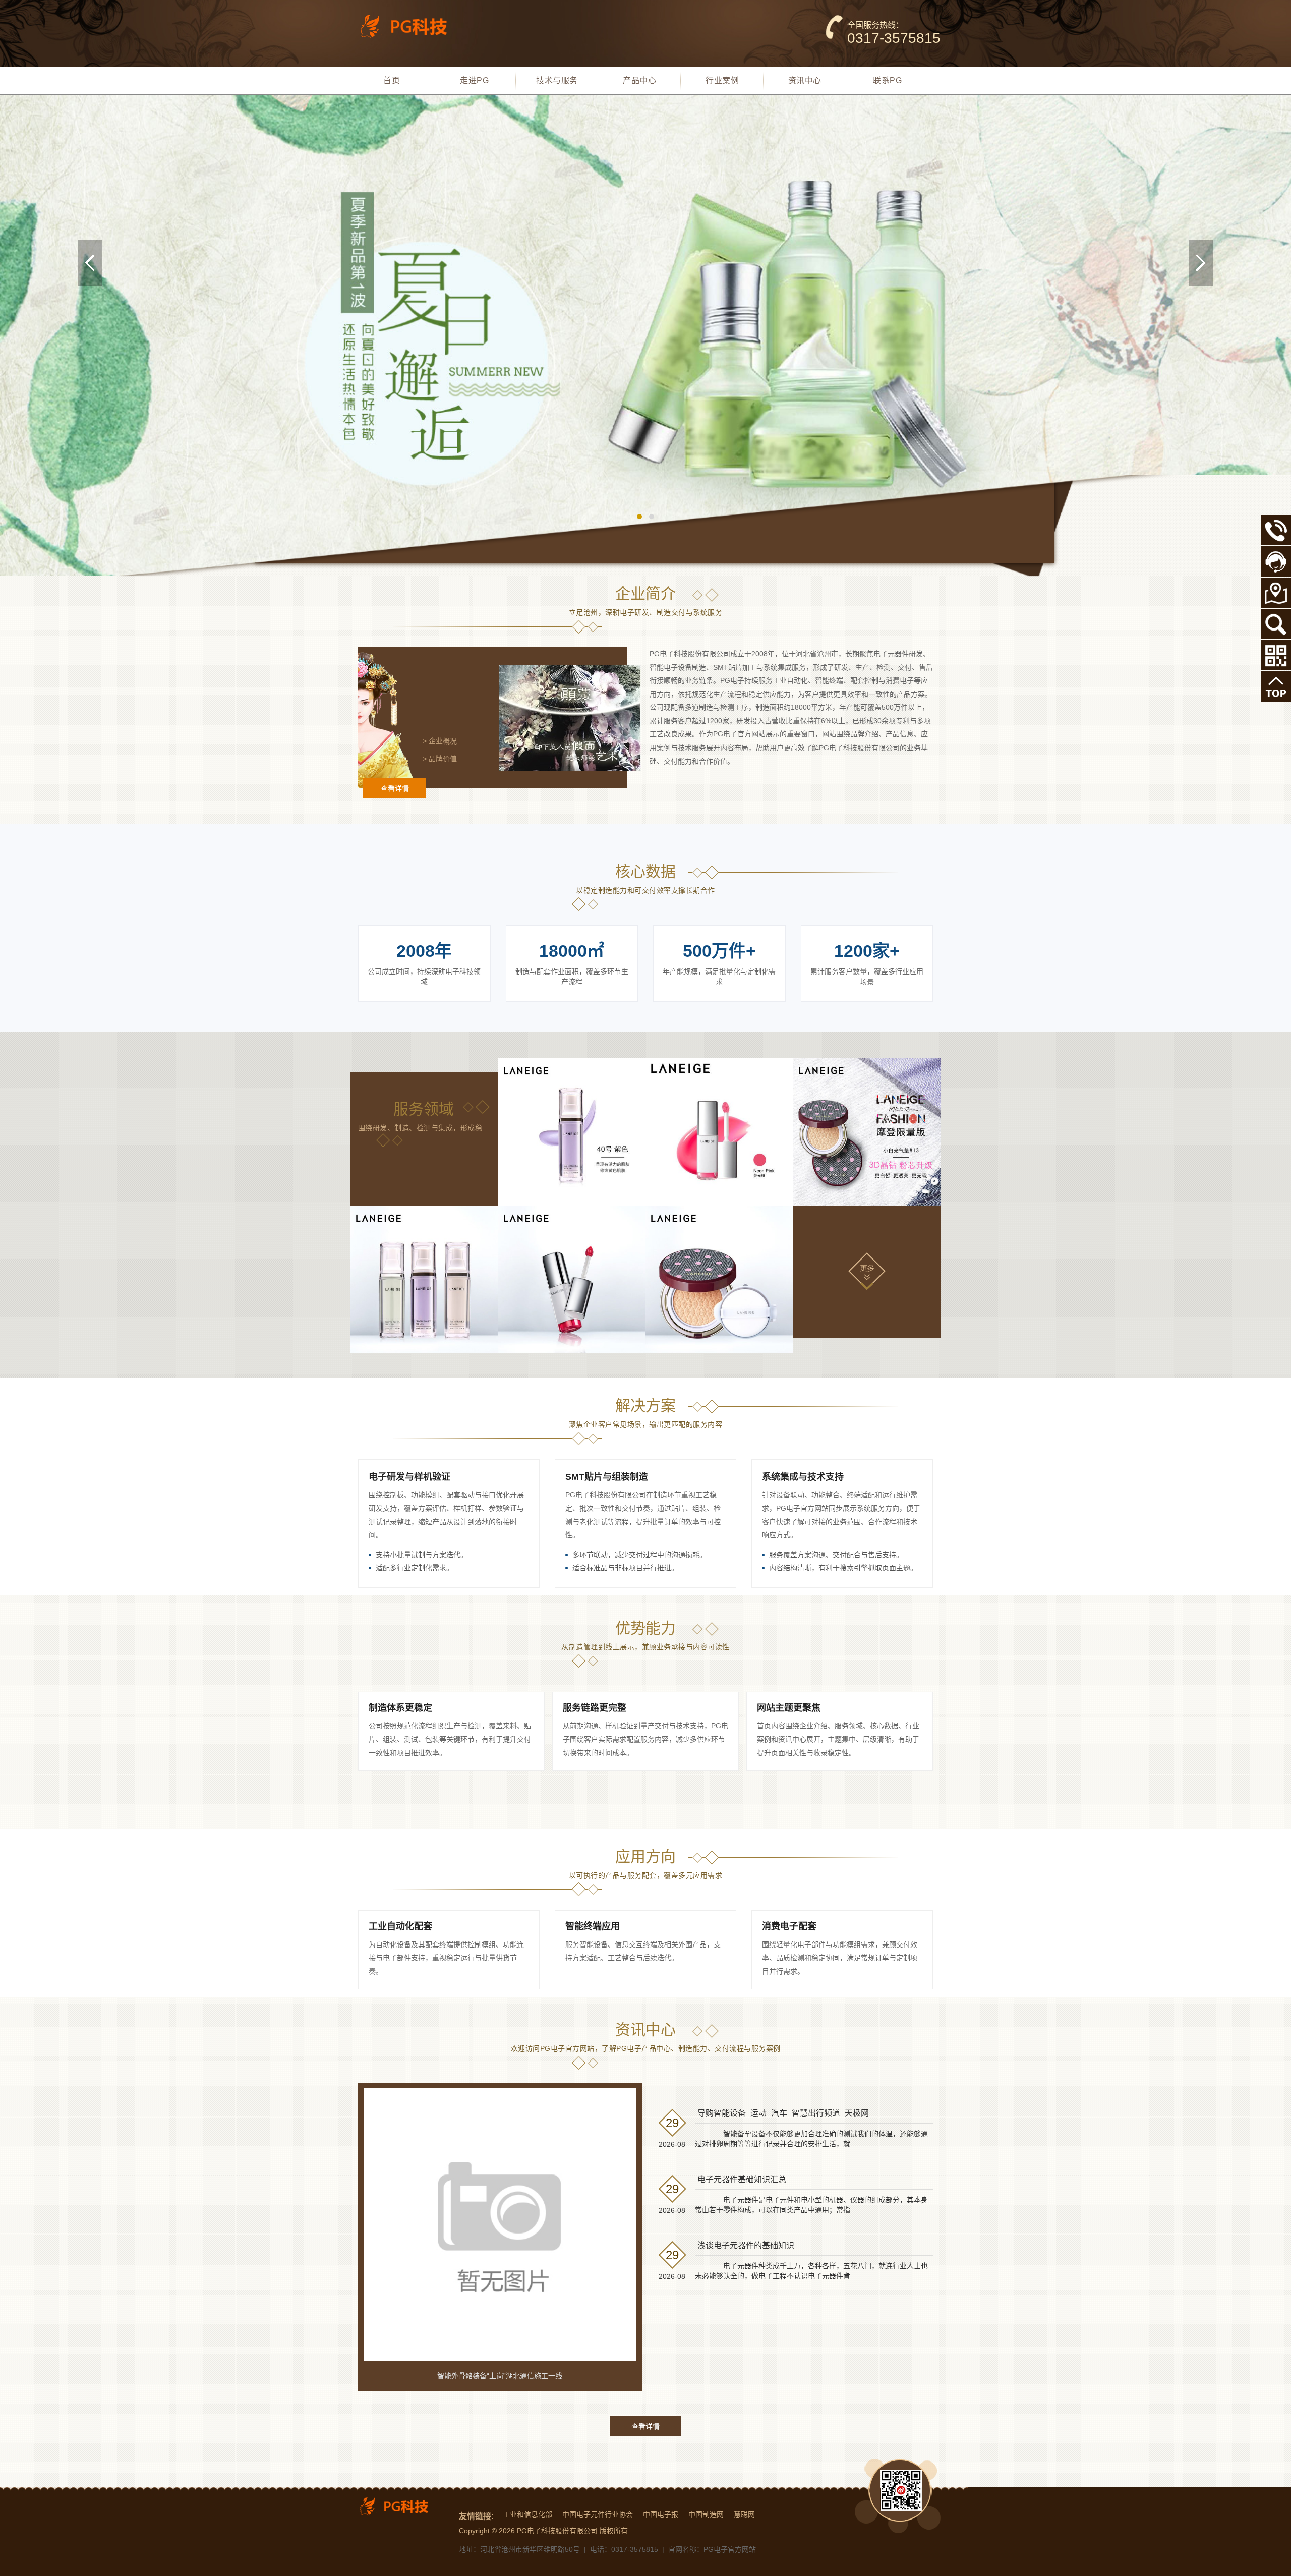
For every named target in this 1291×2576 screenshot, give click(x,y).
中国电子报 (661, 2514)
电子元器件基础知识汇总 (742, 2179)
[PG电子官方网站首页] (411, 26)
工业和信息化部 (527, 2514)
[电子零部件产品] (719, 1279)
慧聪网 (744, 2514)
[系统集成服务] (867, 1132)
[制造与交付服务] (719, 1132)
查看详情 (395, 788)
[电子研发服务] (572, 1132)
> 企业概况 (440, 741)
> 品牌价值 (440, 759)
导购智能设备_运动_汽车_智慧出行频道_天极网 (783, 2113)
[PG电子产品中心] (645, 336)
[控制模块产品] (572, 1279)
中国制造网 (706, 2514)
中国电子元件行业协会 (598, 2514)
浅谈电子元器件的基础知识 (746, 2245)
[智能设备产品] (424, 1279)
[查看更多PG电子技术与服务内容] (867, 1271)
